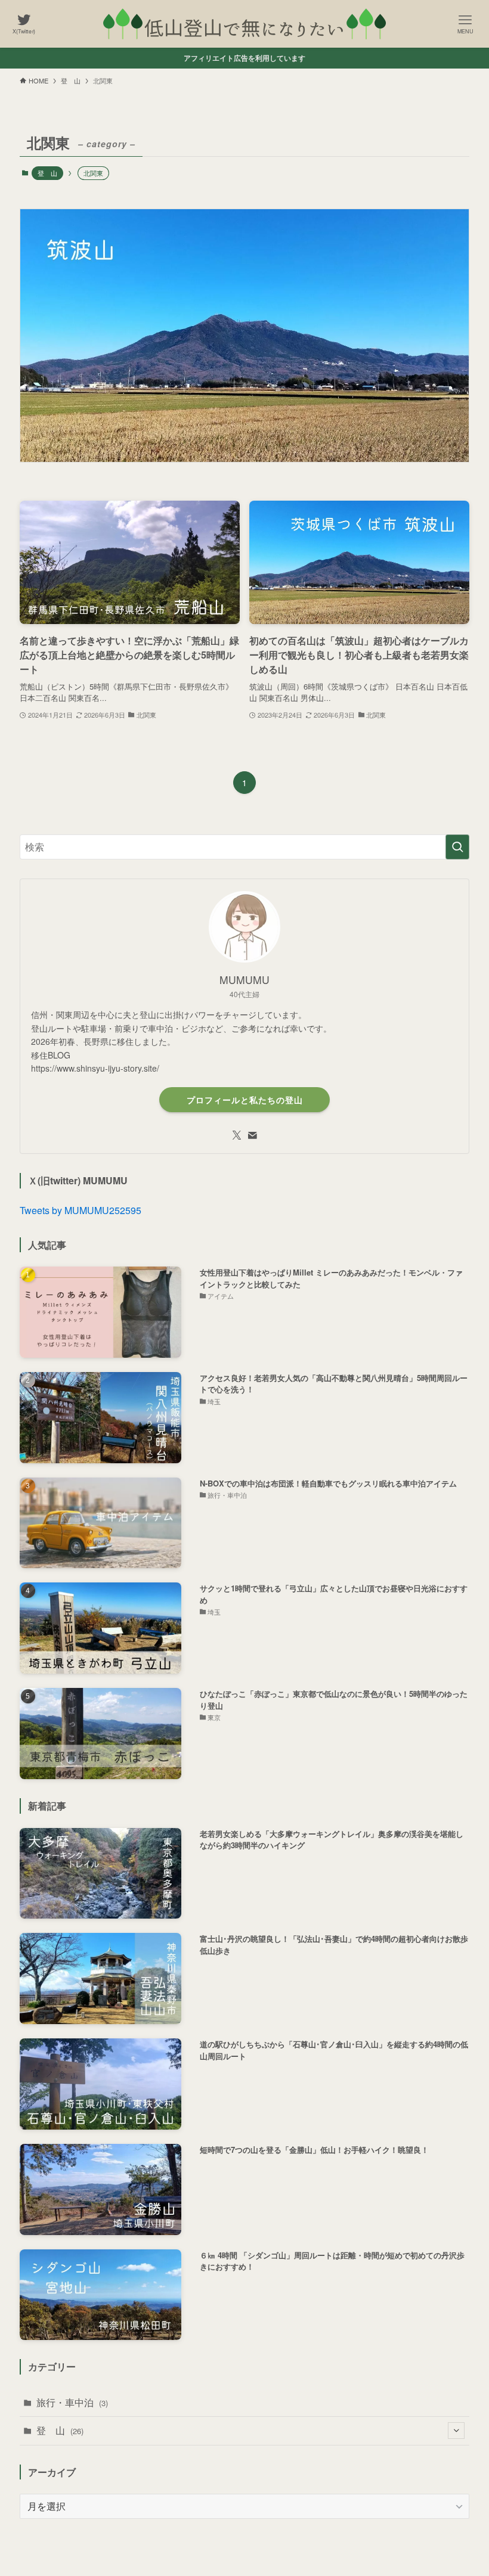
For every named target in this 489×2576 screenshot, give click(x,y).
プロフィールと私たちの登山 (245, 1100)
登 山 (47, 173)
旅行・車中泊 (72, 2402)
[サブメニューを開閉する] (456, 2431)
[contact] (252, 1135)
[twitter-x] (237, 1135)
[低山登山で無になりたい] (244, 24)
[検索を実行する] (457, 847)
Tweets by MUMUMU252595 (81, 1210)
